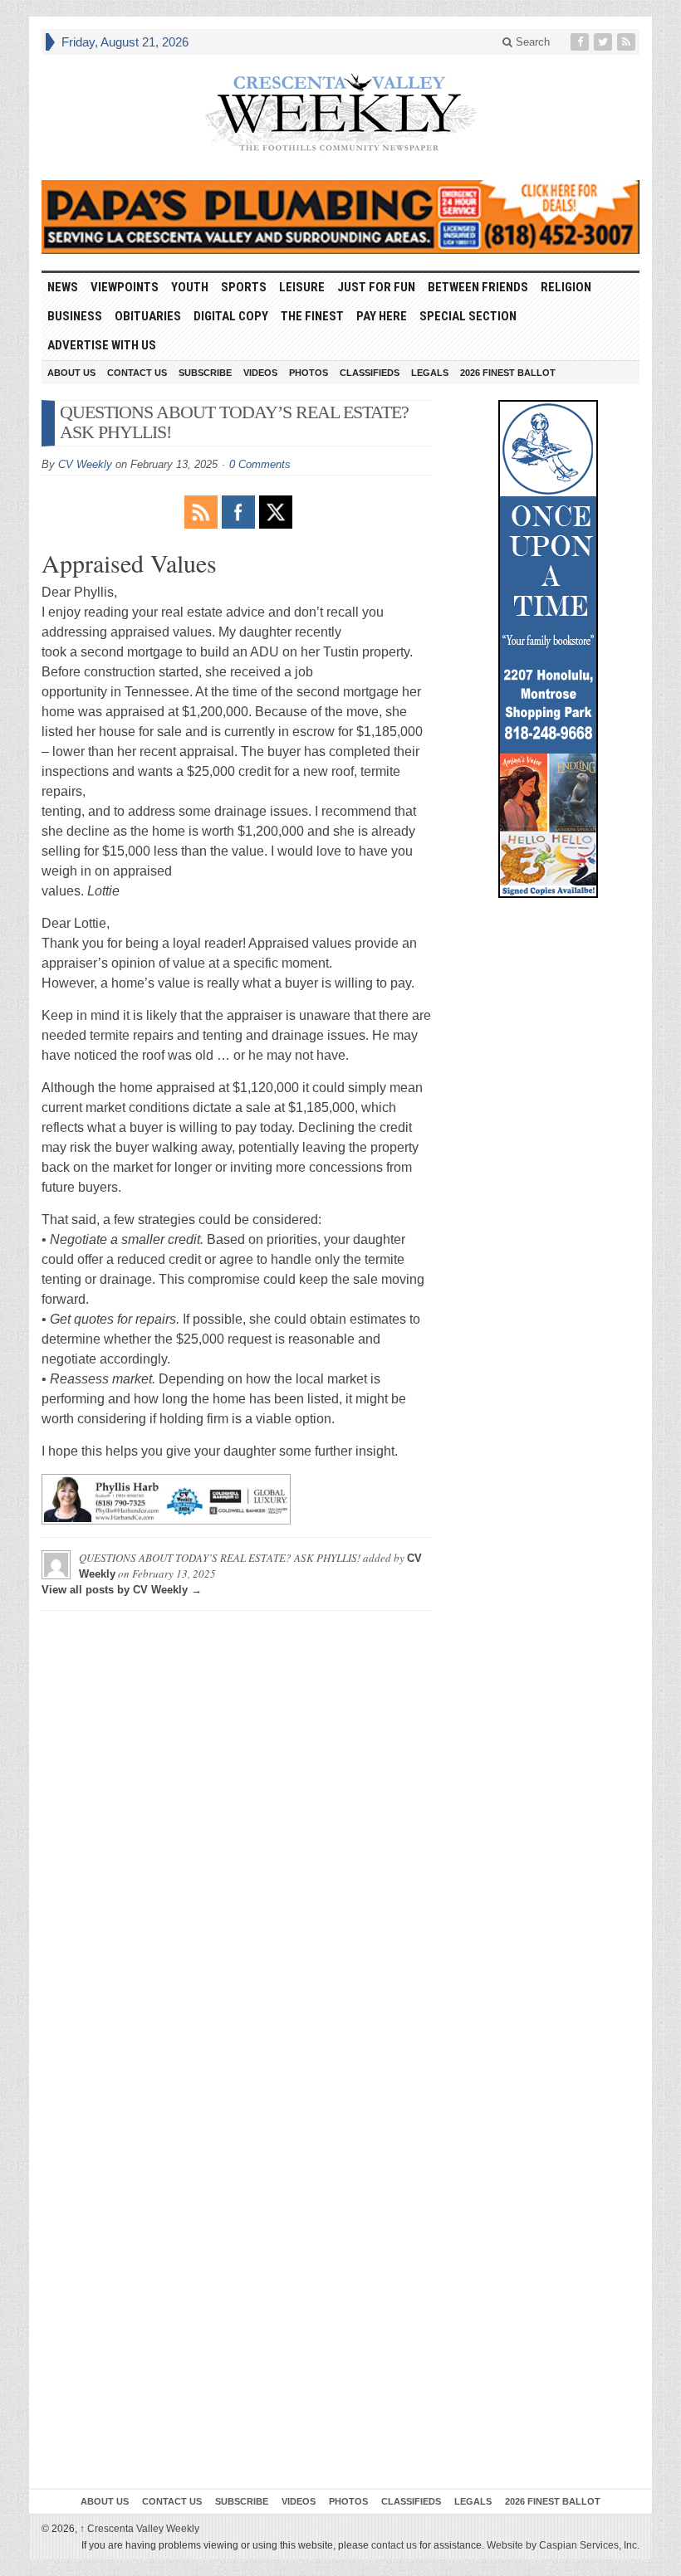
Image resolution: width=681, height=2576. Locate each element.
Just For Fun (376, 287)
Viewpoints (125, 287)
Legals (430, 373)
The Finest (312, 316)
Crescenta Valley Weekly (140, 2529)
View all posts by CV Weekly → (122, 1590)
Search (531, 42)
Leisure (302, 287)
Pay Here (382, 316)
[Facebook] (581, 42)
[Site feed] (628, 42)
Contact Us (137, 373)
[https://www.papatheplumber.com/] (340, 217)
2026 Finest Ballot (508, 373)
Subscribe (205, 373)
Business (75, 316)
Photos (309, 373)
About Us (71, 373)
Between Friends (478, 287)
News (63, 287)
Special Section (468, 316)
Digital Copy (231, 316)
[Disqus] (237, 1831)
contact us (394, 2545)
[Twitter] (605, 42)
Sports (244, 287)
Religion (566, 287)
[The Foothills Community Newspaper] (340, 113)
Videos (260, 373)
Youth (190, 287)
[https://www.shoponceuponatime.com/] (548, 649)
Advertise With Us (102, 345)
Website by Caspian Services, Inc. (563, 2545)
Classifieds (370, 373)
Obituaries (148, 316)
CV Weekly (85, 464)
